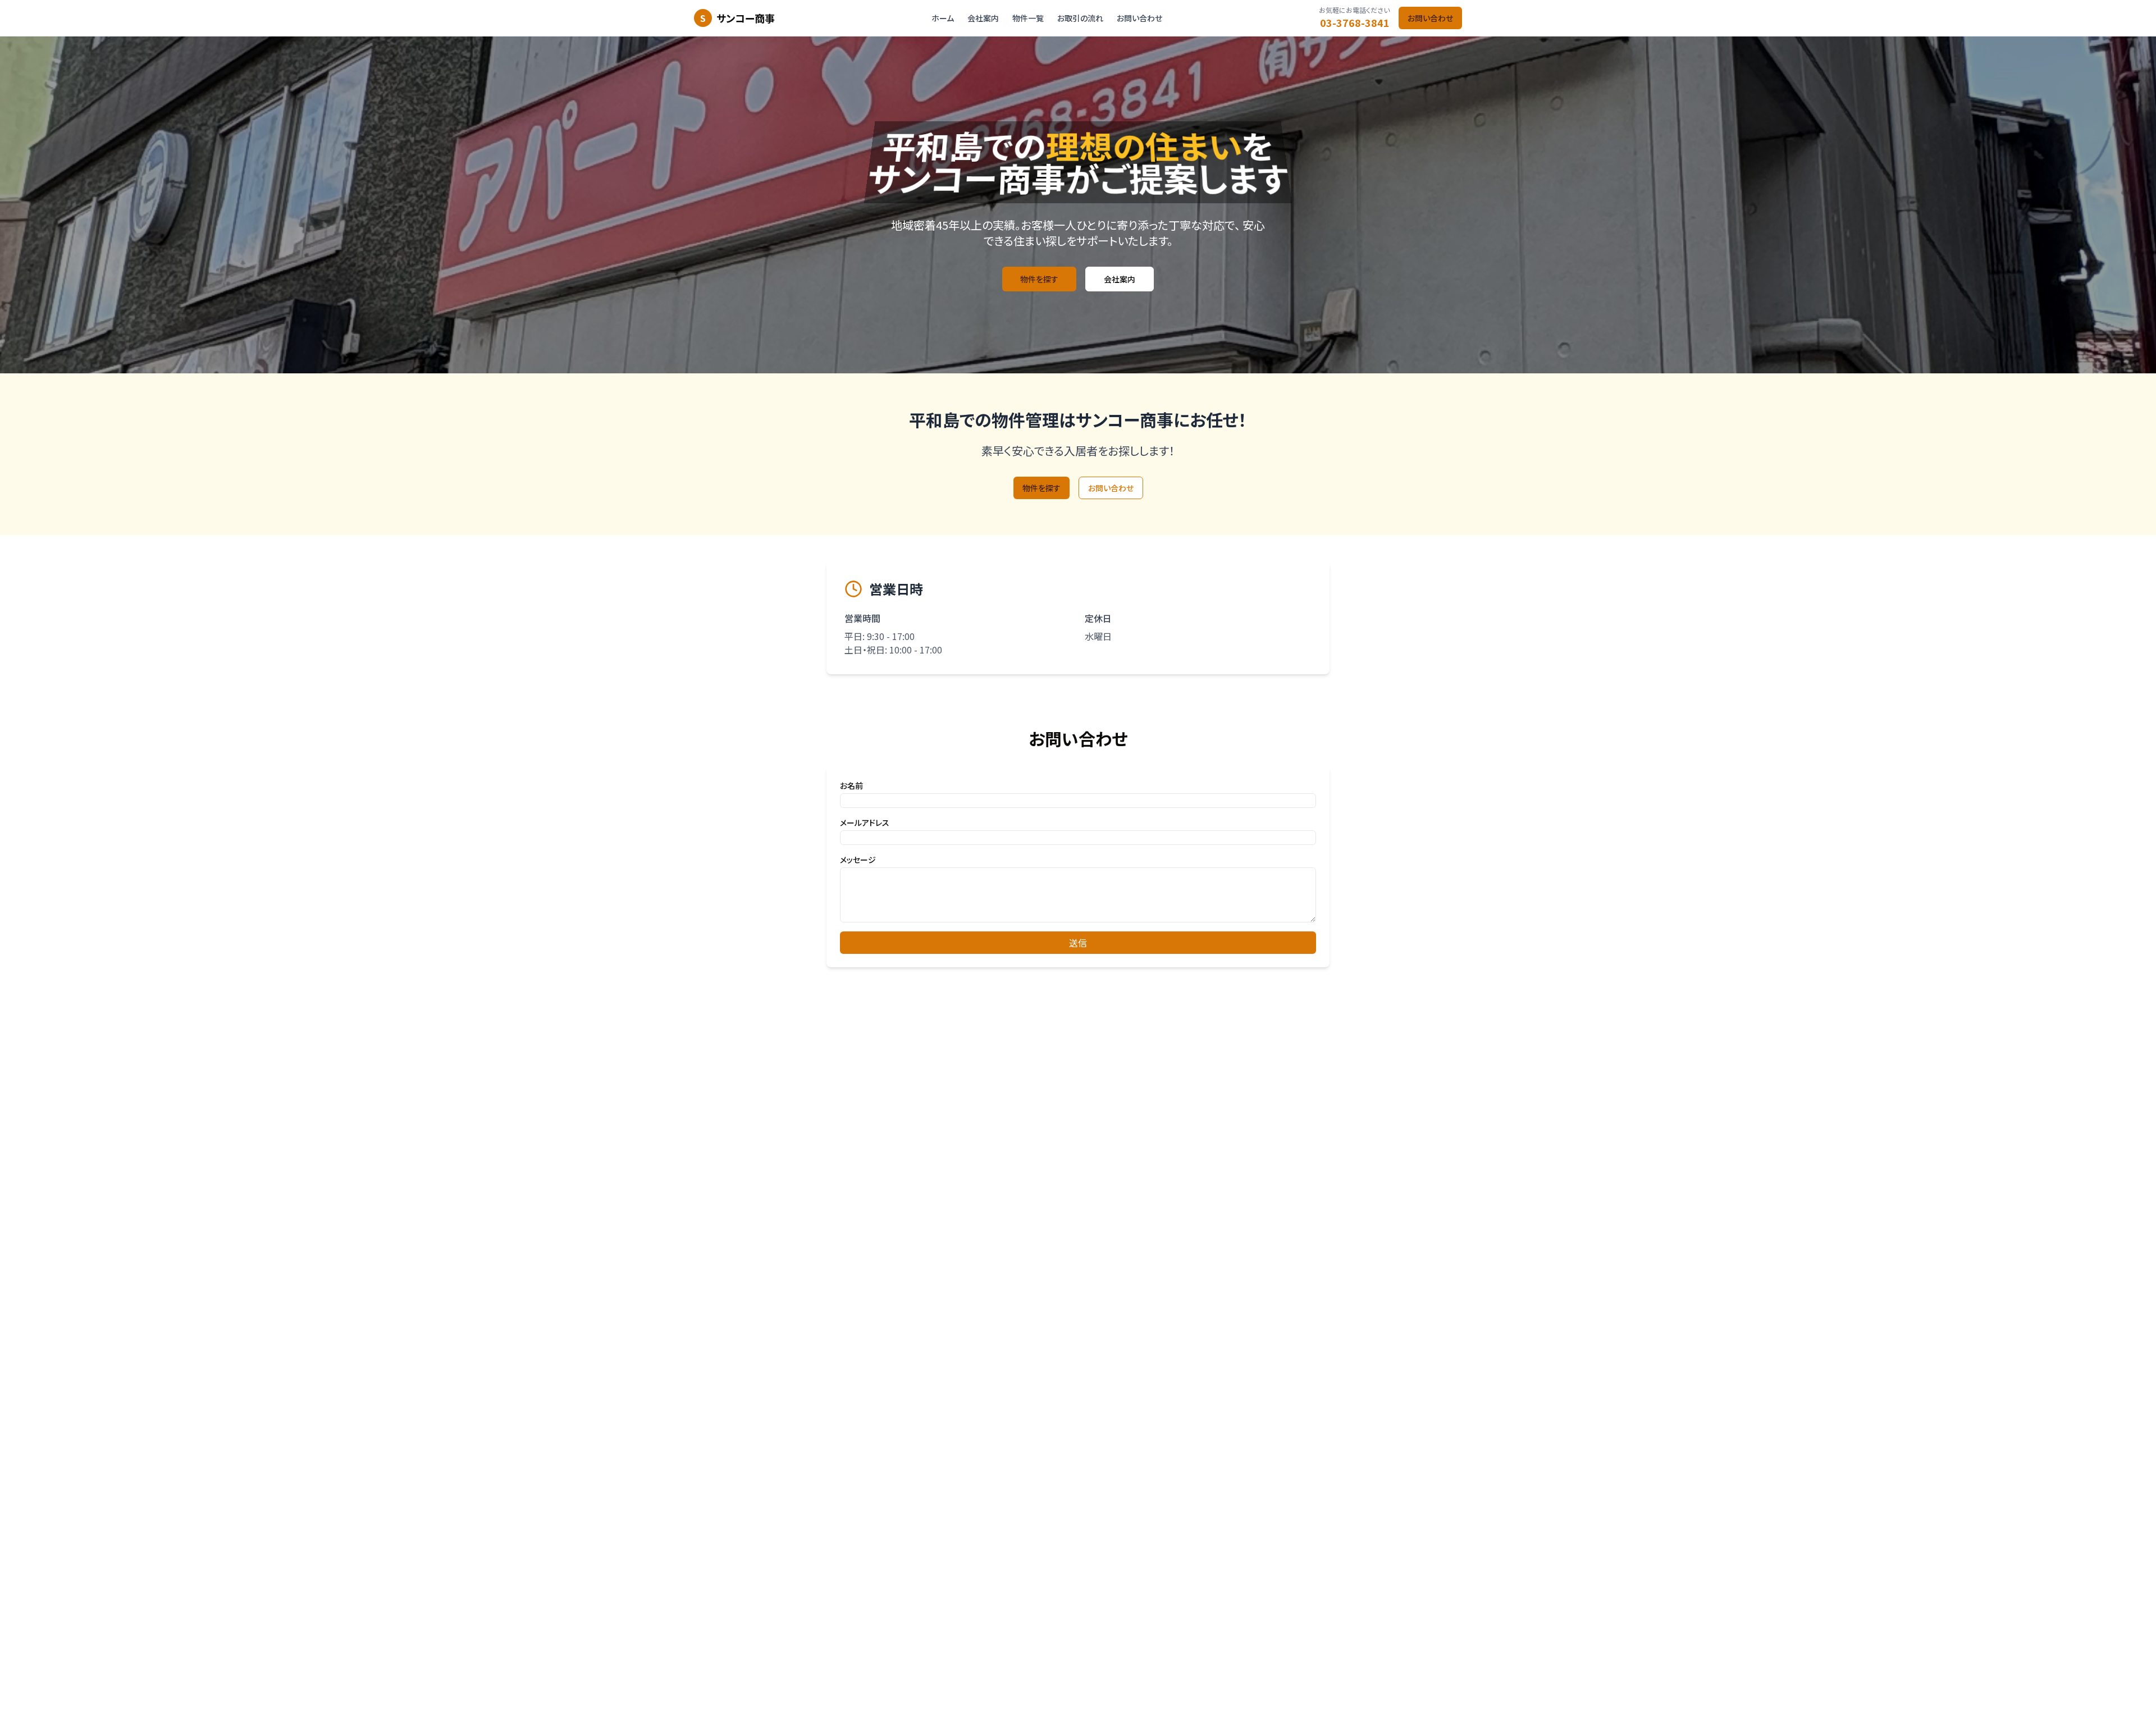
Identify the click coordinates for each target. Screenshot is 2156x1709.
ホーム (943, 18)
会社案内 (983, 18)
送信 (1078, 943)
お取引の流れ (1080, 18)
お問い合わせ (1139, 18)
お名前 (851, 785)
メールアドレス (865, 822)
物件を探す (1039, 279)
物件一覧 (1028, 18)
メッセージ (858, 860)
